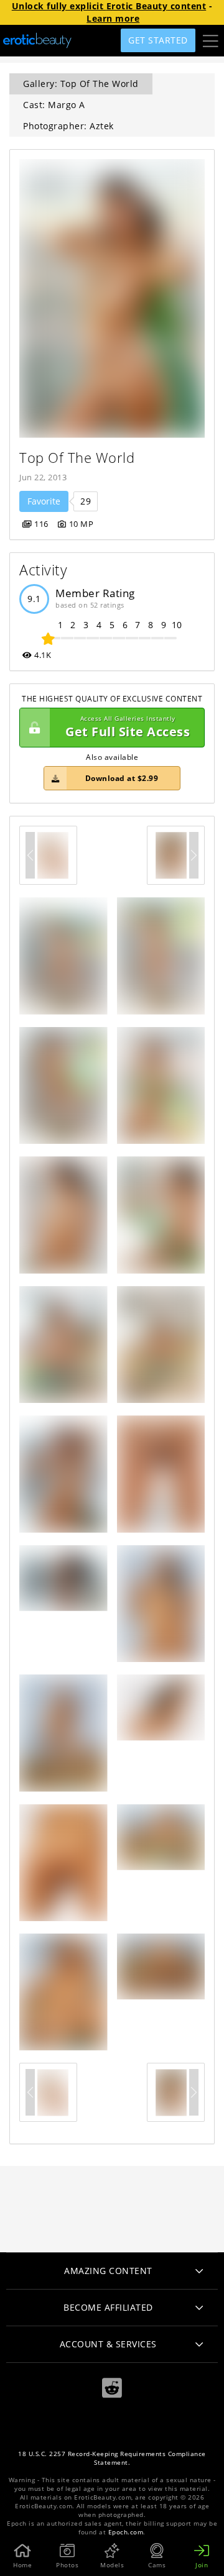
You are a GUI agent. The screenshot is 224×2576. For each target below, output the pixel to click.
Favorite (44, 501)
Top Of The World (77, 458)
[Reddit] (112, 2388)
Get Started (158, 40)
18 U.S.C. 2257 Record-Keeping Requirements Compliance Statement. (112, 2458)
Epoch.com (126, 2532)
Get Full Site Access (128, 727)
